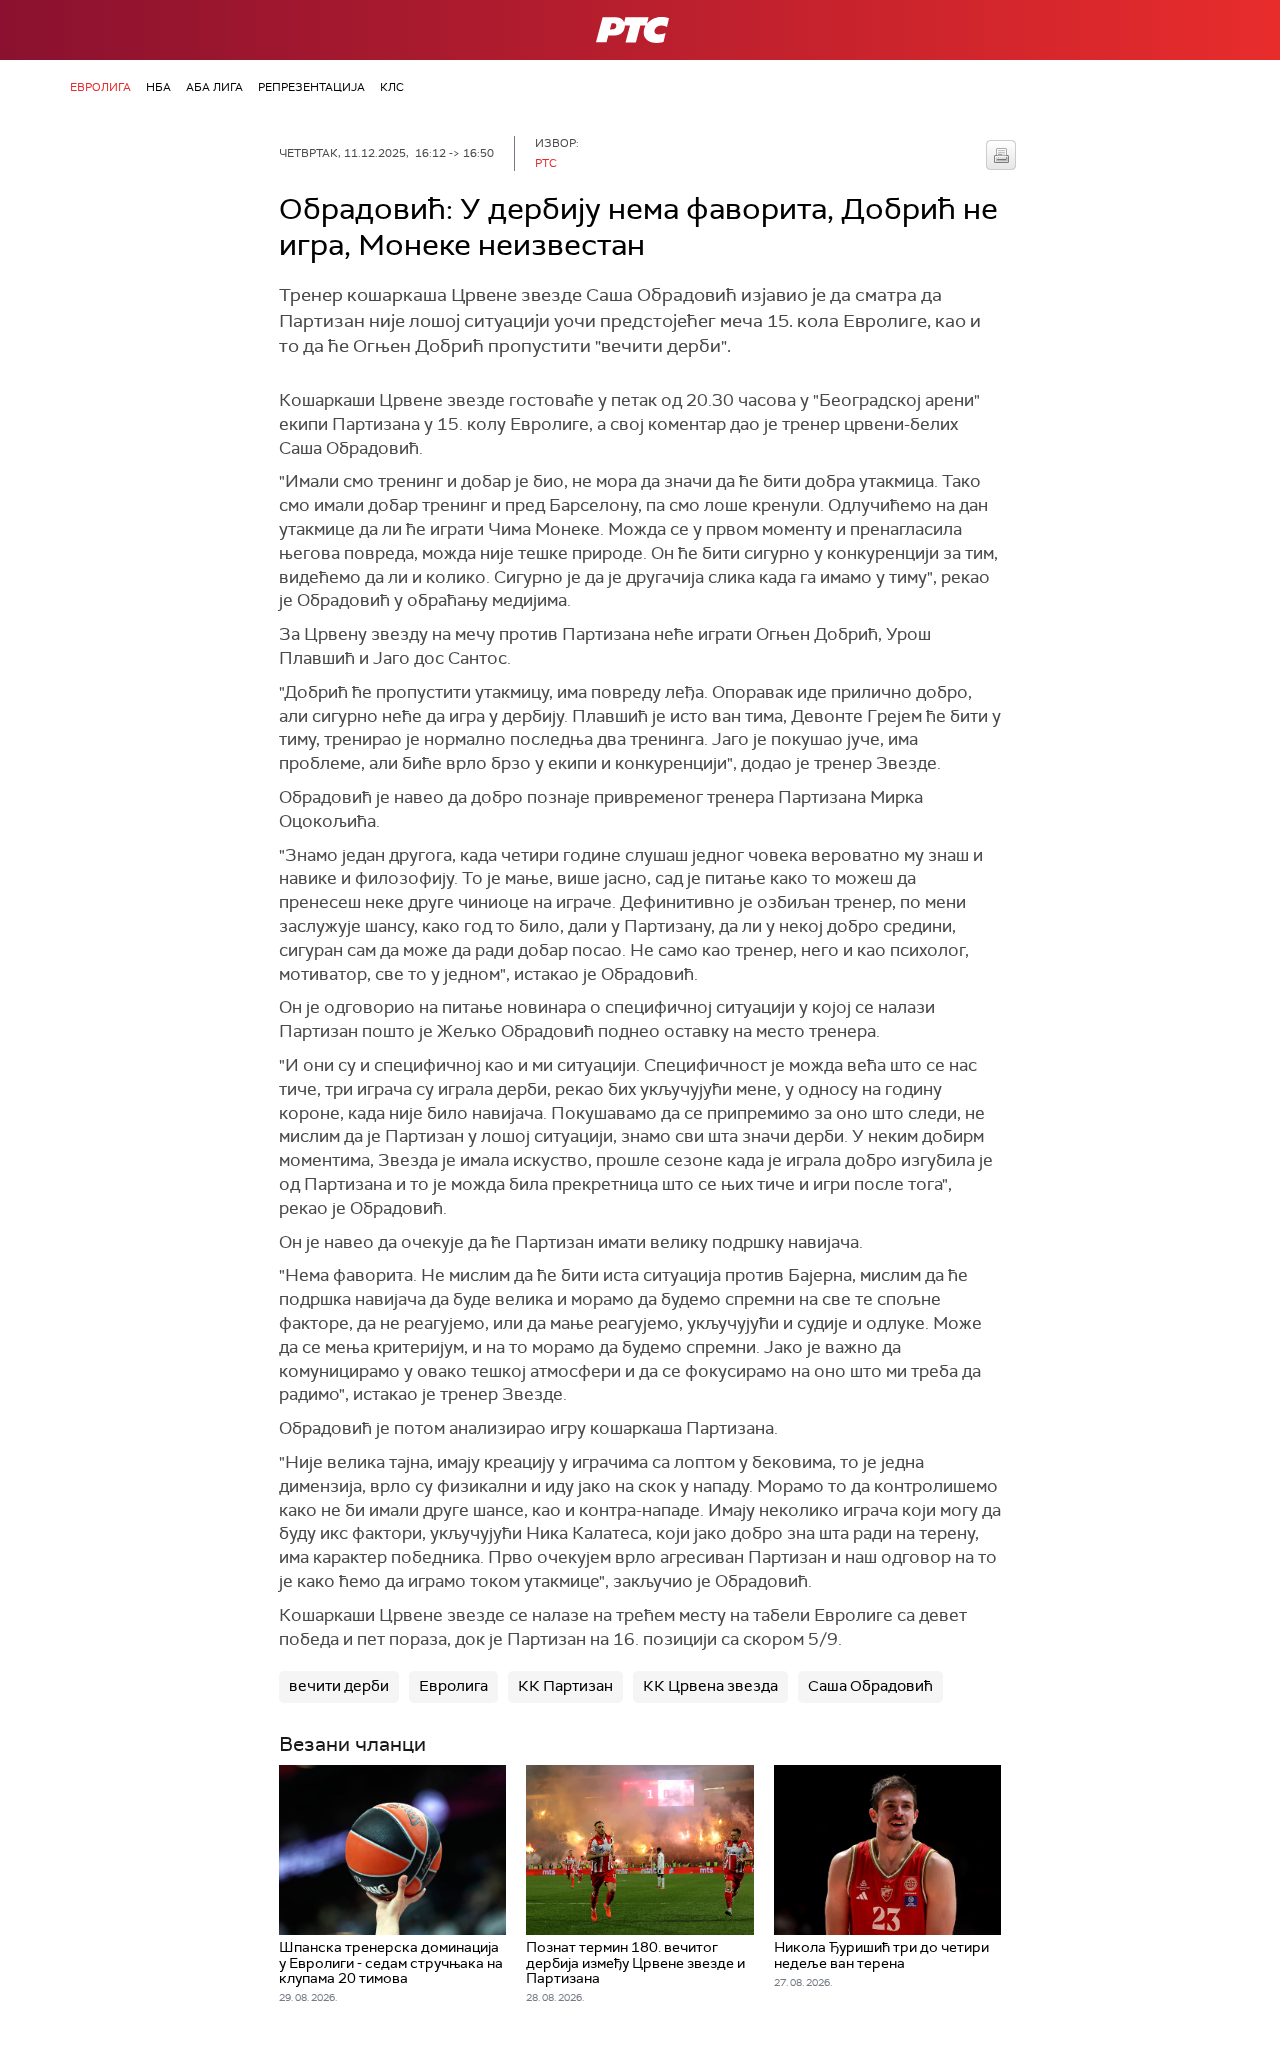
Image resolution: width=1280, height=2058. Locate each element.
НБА (158, 87)
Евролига (100, 87)
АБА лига (214, 87)
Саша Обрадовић (870, 1686)
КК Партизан (565, 1686)
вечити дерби (339, 1686)
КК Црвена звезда (710, 1686)
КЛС (392, 87)
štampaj (1001, 155)
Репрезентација (311, 87)
